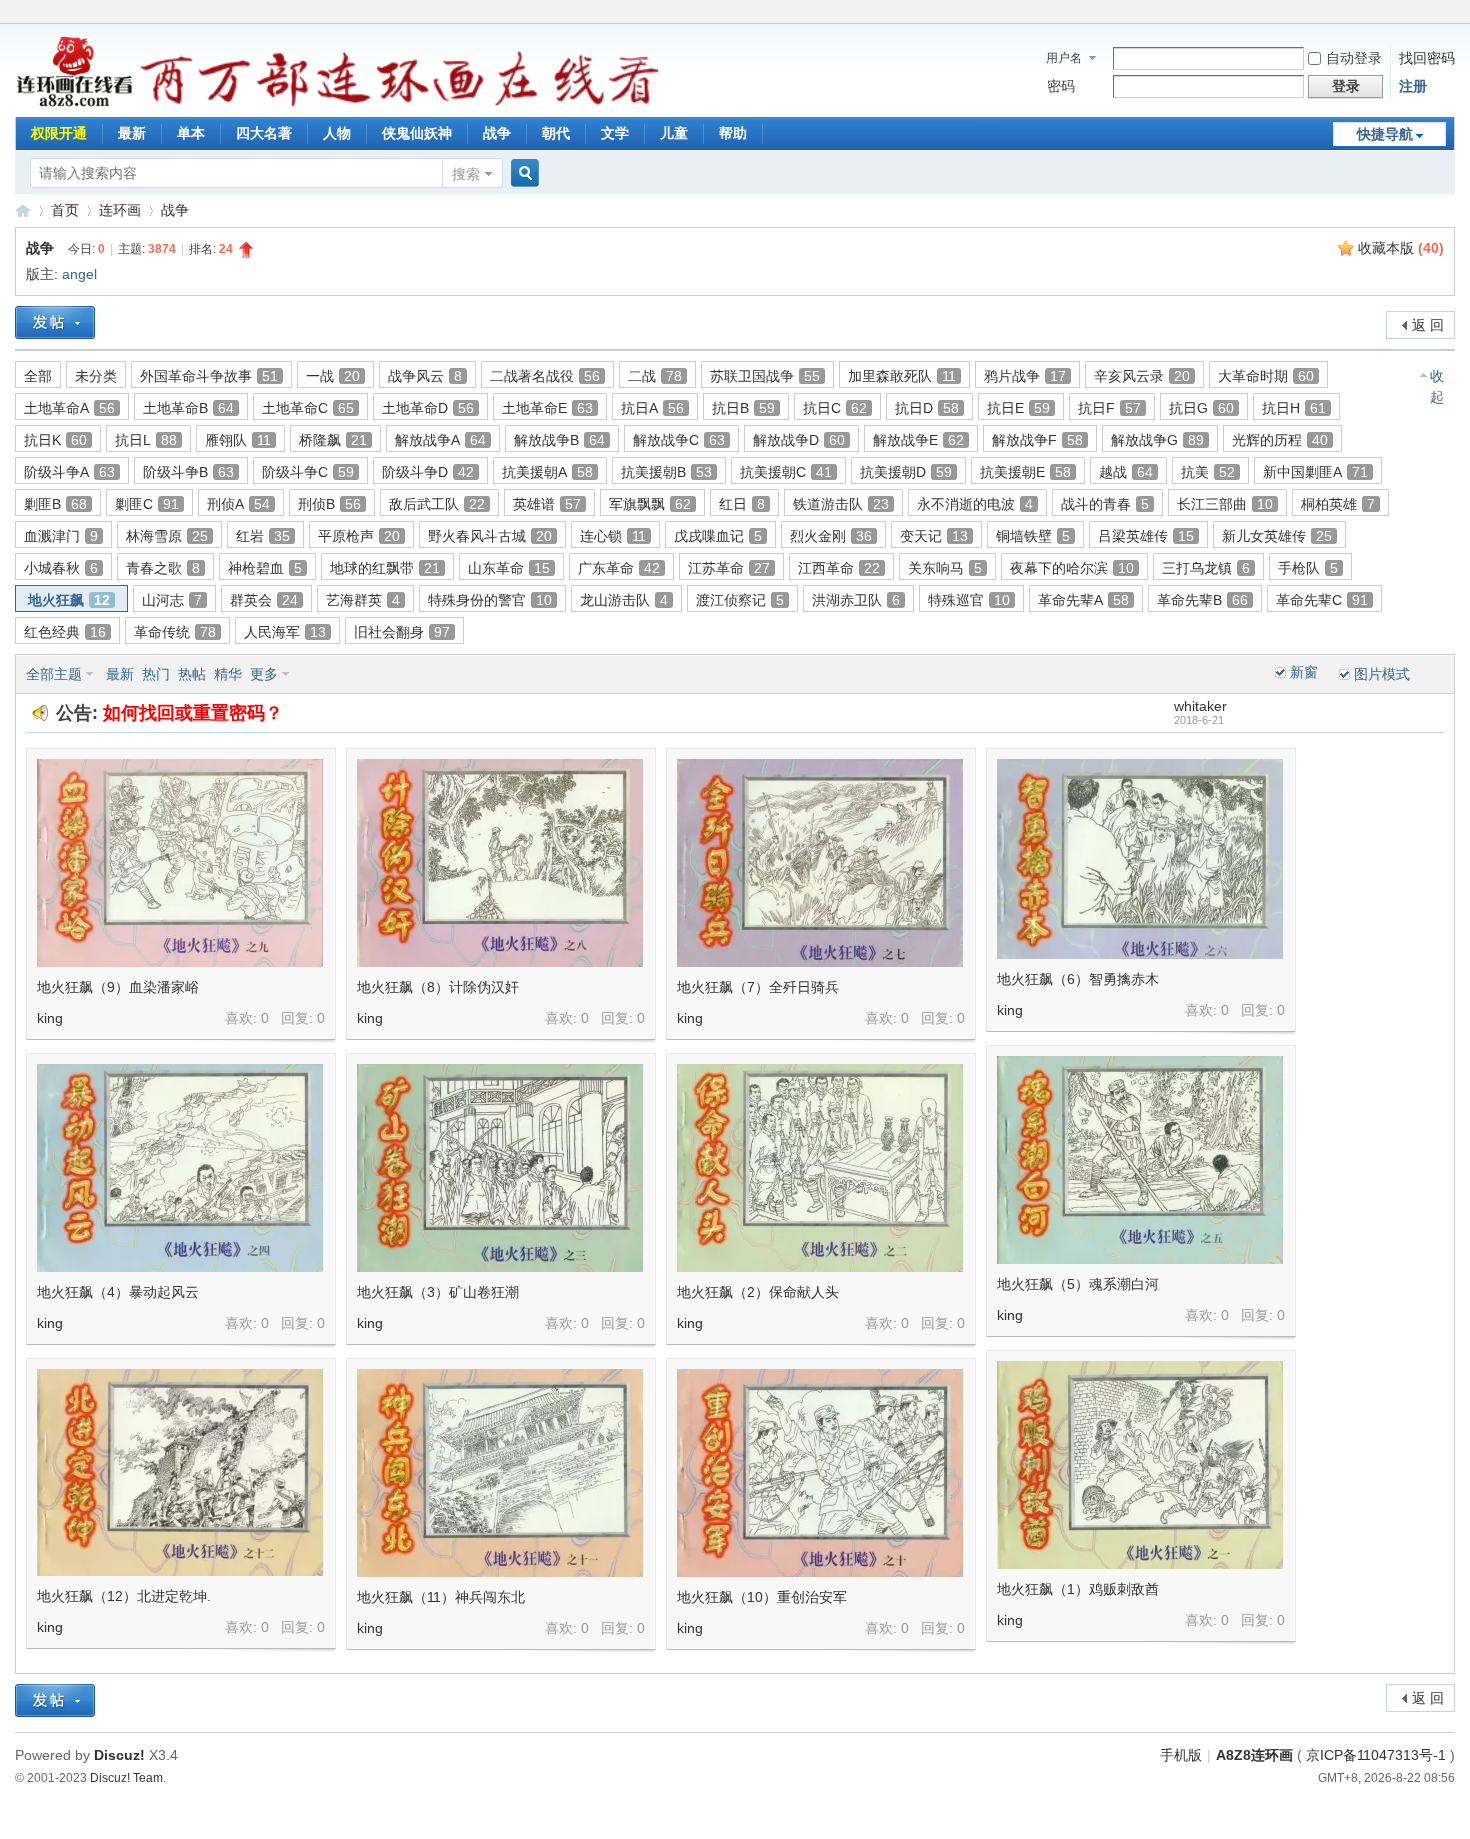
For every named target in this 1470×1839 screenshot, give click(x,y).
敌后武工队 (437, 504)
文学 (615, 133)
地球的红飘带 (385, 568)
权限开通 (59, 133)
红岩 (263, 536)
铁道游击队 (841, 504)
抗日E (1018, 408)
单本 (191, 133)
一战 (333, 376)
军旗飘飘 (650, 504)
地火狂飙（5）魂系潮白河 (1078, 1284)
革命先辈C (1322, 600)
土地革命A (69, 408)
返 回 (1428, 325)
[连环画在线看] (75, 104)
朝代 (556, 133)
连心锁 (613, 536)
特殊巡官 (969, 600)
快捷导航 (1385, 134)
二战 (655, 376)
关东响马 (945, 568)
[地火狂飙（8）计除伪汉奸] (500, 863)
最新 (132, 133)
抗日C (835, 408)
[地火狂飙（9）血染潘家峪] (180, 863)
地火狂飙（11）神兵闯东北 (441, 1597)
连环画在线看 (23, 210)
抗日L (146, 440)
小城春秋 (61, 568)
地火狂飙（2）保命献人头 (758, 1292)
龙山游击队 (624, 600)
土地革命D (428, 408)
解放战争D (799, 440)
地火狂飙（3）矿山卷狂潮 (438, 1292)
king (50, 1018)
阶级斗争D (428, 472)
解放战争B (559, 440)
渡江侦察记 (740, 600)
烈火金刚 (831, 536)
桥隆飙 (333, 440)
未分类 (96, 376)
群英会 (264, 600)
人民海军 (285, 632)
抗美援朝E (1025, 472)
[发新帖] (55, 322)
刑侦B (329, 504)
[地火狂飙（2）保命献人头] (820, 1168)
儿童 (674, 133)
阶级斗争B (188, 472)
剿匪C (147, 504)
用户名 (1064, 58)
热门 (156, 674)
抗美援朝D (906, 472)
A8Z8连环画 (1254, 1755)
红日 (742, 504)
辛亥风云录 (1142, 376)
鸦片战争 (1025, 376)
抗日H (1294, 408)
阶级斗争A (69, 472)
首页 (65, 210)
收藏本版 (1401, 248)
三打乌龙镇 (1206, 568)
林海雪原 (167, 536)
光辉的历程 (1280, 440)
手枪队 (1308, 568)
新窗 (1304, 672)
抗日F (1109, 408)
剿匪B (55, 504)
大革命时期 (1266, 376)
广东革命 (619, 568)
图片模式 (1382, 674)
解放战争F (1037, 440)
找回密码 (1427, 58)
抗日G (1201, 408)
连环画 (120, 210)
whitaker (1200, 706)
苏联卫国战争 (765, 376)
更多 (264, 674)
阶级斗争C (308, 472)
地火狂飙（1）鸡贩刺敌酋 (1078, 1589)
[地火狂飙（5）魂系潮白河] (1140, 1160)
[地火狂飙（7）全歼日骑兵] (820, 863)
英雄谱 (547, 504)
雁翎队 (238, 440)
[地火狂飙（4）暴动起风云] (180, 1168)
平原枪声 (359, 536)
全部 (38, 376)
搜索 (466, 174)
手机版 (1181, 1755)
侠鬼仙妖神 (417, 133)
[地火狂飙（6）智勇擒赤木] (1140, 859)
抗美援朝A (547, 472)
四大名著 (264, 133)
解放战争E (918, 440)
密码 (1061, 86)
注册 (1413, 86)
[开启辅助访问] (1450, 14)
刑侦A (238, 504)
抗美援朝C (786, 472)
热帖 (192, 674)
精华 (228, 674)
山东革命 (509, 568)
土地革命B (188, 408)
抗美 (1208, 472)
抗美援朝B (666, 472)
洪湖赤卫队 (856, 600)
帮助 (733, 133)
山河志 (172, 600)
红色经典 (65, 632)
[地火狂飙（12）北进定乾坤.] (180, 1472)
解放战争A (440, 440)
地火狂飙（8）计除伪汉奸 (438, 987)
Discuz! (119, 1755)
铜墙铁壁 (1033, 536)
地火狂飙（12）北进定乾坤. (124, 1596)
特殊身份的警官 (490, 600)
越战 (1126, 472)
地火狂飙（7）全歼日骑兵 (758, 987)
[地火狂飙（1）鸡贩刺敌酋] (1140, 1465)
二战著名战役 (545, 376)
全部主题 (54, 674)
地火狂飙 (69, 600)
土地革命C (308, 408)
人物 (337, 133)
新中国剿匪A (1315, 472)
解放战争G (1157, 440)
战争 (497, 133)
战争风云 (425, 376)
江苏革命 (729, 568)
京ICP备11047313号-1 (1376, 1755)
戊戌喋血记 (718, 536)
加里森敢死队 (902, 376)
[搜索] (522, 173)
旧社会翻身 (402, 632)
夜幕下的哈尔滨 (1072, 568)
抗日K (55, 440)
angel (79, 274)
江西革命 (839, 568)
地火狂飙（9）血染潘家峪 (118, 987)
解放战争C (679, 440)
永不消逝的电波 (975, 504)
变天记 (934, 536)
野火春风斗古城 (490, 536)
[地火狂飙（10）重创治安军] (820, 1473)
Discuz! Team (126, 1777)
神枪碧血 (265, 568)
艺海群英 (363, 600)
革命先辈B (1202, 600)
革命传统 (175, 632)
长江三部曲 (1225, 504)
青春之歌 (163, 568)
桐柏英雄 (1338, 504)
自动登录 (1354, 58)
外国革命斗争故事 (209, 376)
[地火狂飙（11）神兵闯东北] (500, 1473)
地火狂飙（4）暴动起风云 (118, 1292)
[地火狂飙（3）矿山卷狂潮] (500, 1168)
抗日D (927, 408)
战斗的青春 (1105, 504)
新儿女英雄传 (1277, 536)
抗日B (743, 408)
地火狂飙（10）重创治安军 (762, 1597)
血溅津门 (61, 536)
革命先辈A (1083, 600)
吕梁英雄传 (1146, 536)
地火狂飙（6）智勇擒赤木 (1078, 979)
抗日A (652, 408)
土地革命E (547, 408)
